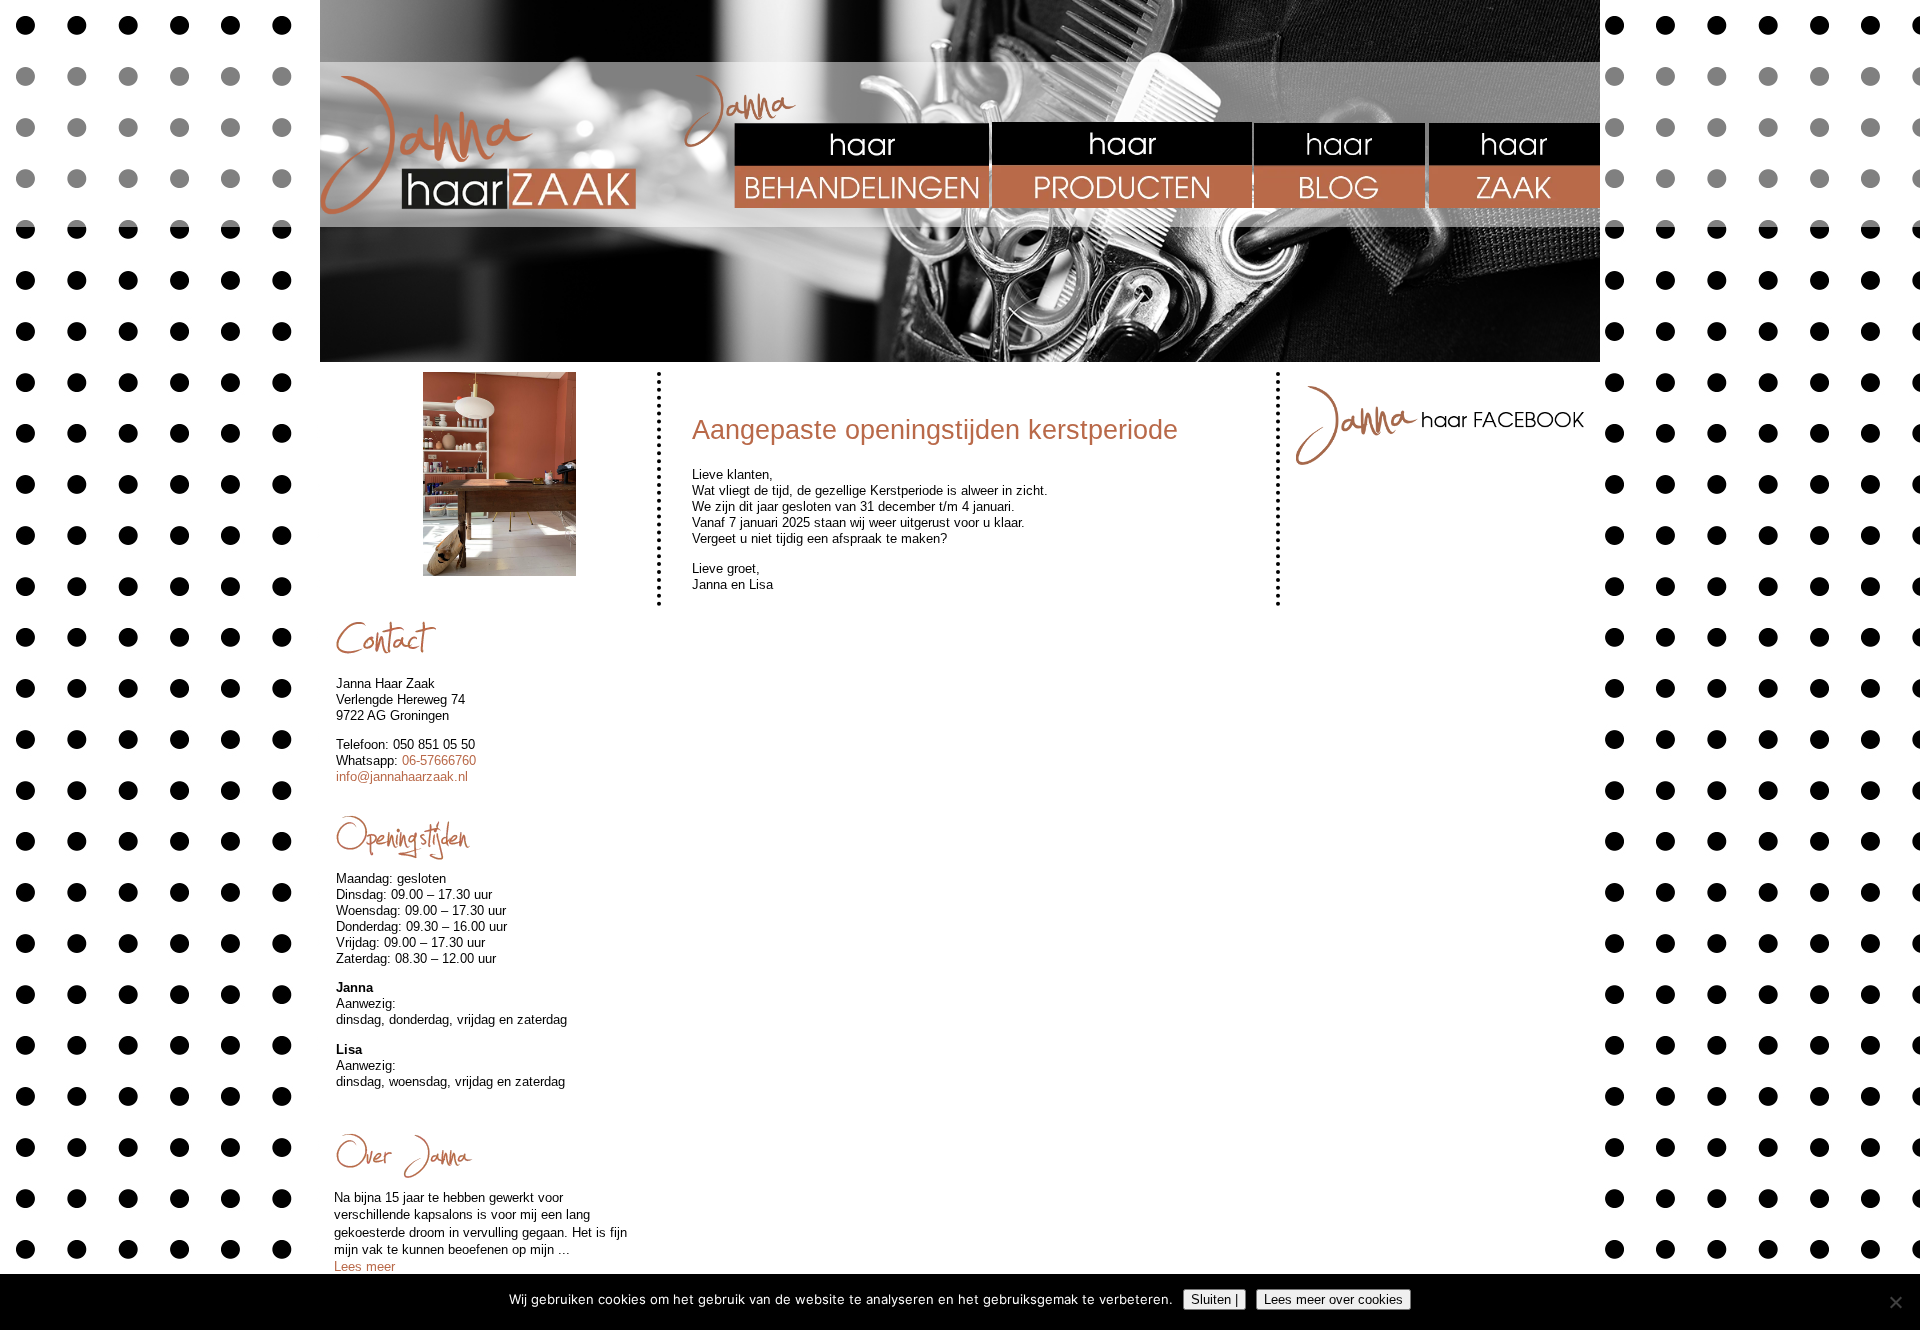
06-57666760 (439, 760)
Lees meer (364, 1266)
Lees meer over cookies (1333, 1299)
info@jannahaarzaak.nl (402, 776)
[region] (499, 474)
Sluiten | (1214, 1299)
